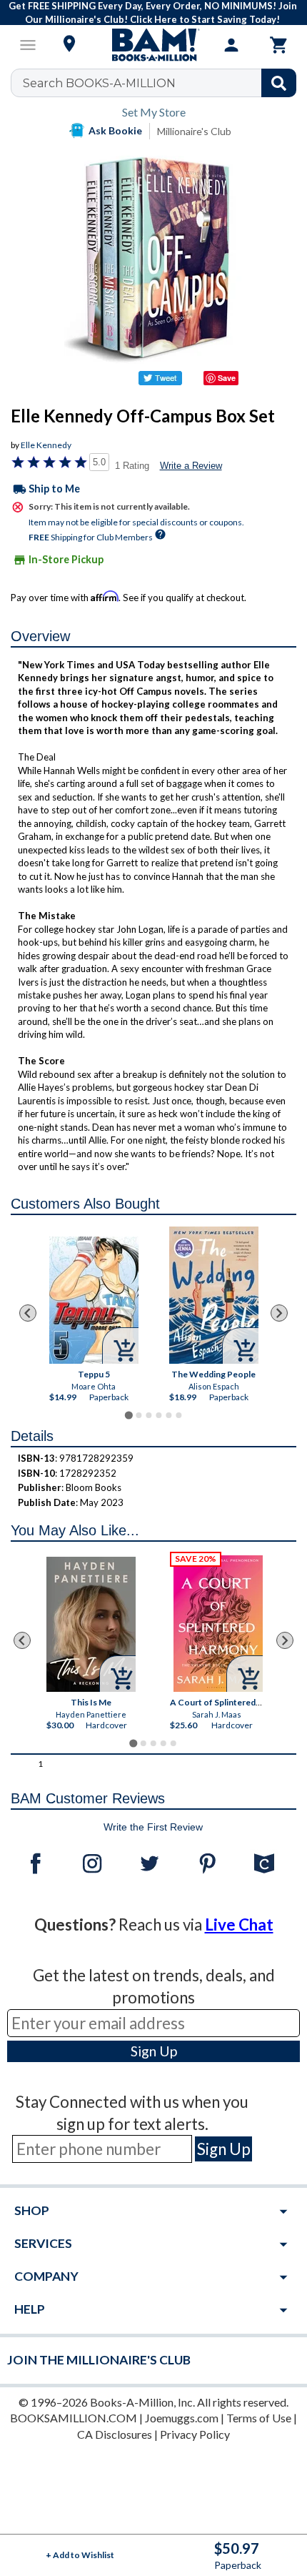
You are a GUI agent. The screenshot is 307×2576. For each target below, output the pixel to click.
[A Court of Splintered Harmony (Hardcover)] (218, 1624)
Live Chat (239, 1924)
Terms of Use (259, 2418)
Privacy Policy (195, 2434)
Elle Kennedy (46, 445)
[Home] (153, 45)
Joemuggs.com (182, 2418)
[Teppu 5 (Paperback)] (94, 1300)
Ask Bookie (115, 130)
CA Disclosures (115, 2434)
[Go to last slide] (28, 1313)
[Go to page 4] (158, 1415)
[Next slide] (279, 1313)
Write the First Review (153, 1827)
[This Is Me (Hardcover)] (91, 1624)
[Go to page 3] (149, 1415)
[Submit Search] (279, 83)
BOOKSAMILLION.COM (74, 2418)
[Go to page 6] (178, 1415)
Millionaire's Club (194, 131)
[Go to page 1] (128, 1416)
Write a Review (191, 466)
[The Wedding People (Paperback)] (214, 1295)
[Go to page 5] (168, 1415)
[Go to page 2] (139, 1415)
